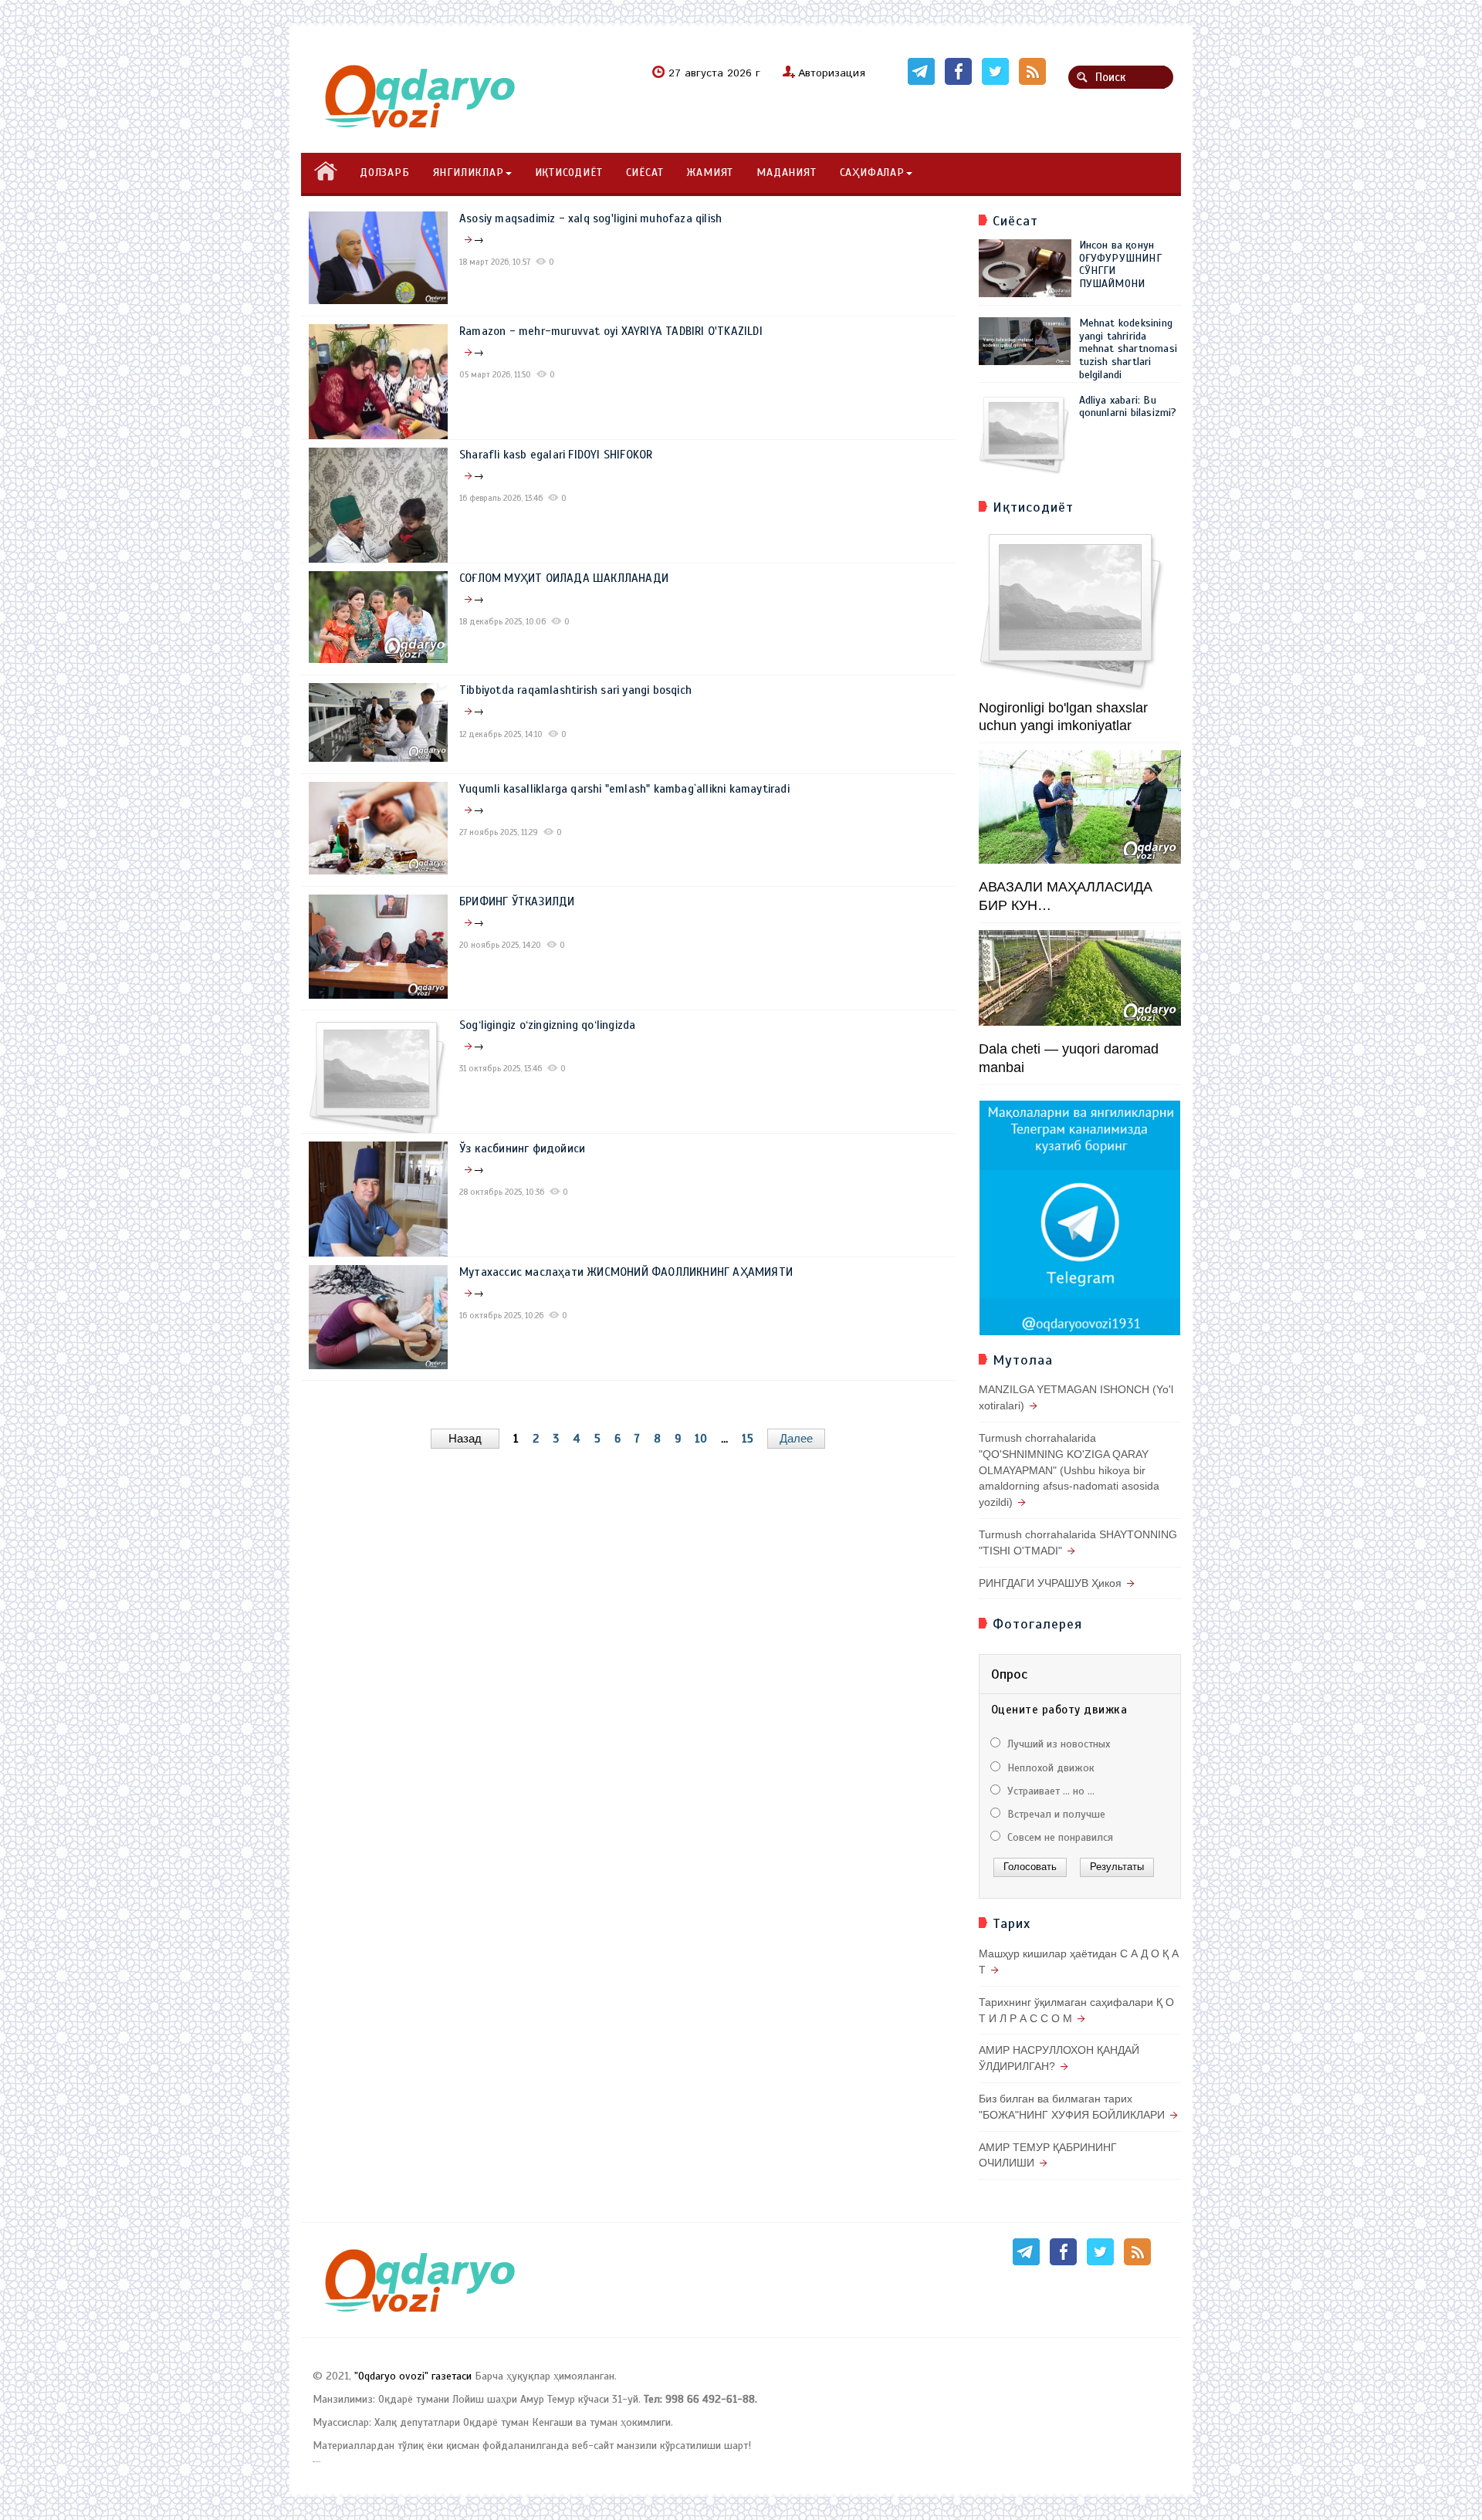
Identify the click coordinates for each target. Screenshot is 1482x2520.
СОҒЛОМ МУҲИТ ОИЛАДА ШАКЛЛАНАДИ (564, 578)
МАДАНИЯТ (786, 173)
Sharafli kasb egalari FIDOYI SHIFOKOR (556, 455)
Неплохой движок (1049, 1768)
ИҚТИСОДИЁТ (569, 173)
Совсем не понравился (1059, 1837)
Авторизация (832, 73)
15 (748, 1439)
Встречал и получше (1055, 1814)
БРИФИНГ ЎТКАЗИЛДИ (517, 901)
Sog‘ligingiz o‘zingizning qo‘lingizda (547, 1025)
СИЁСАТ (645, 173)
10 (701, 1439)
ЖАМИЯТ (710, 173)
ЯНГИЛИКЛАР (469, 173)
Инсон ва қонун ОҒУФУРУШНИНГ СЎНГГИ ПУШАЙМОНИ (1120, 264)
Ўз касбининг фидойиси (522, 1148)
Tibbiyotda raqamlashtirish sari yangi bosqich (575, 690)
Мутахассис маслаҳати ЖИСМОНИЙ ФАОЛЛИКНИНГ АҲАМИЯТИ (626, 1272)
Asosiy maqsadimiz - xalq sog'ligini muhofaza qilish (590, 218)
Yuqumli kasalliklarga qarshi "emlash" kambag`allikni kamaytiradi (624, 789)
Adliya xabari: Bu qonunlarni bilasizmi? (1128, 407)
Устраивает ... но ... (1049, 1791)
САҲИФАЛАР (872, 173)
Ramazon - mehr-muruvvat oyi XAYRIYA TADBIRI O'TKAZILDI (611, 331)
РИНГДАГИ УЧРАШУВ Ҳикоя (1050, 1583)
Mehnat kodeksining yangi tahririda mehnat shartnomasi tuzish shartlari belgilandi (1128, 349)
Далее (796, 1438)
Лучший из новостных (1057, 1744)
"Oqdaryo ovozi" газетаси (413, 2376)
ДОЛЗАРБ (385, 173)
